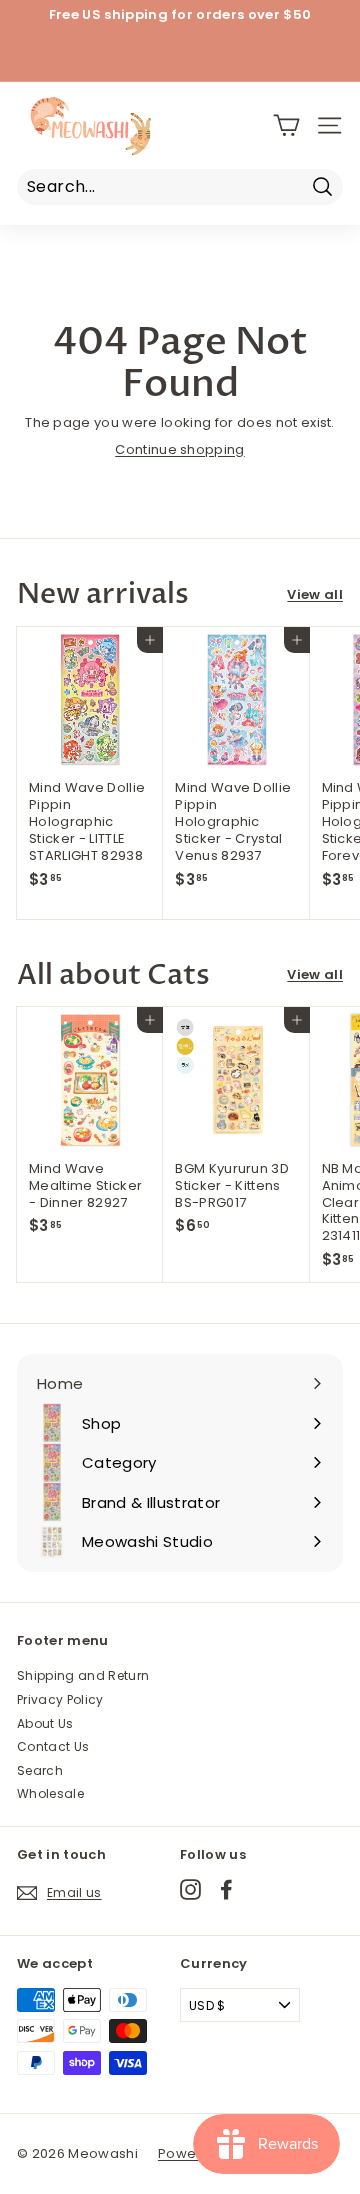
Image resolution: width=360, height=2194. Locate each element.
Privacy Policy (60, 1699)
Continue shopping (180, 449)
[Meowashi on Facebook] (226, 1889)
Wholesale (50, 1793)
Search (40, 1770)
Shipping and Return (83, 1675)
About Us (45, 1723)
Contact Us (53, 1746)
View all (315, 595)
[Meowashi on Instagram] (190, 1889)
